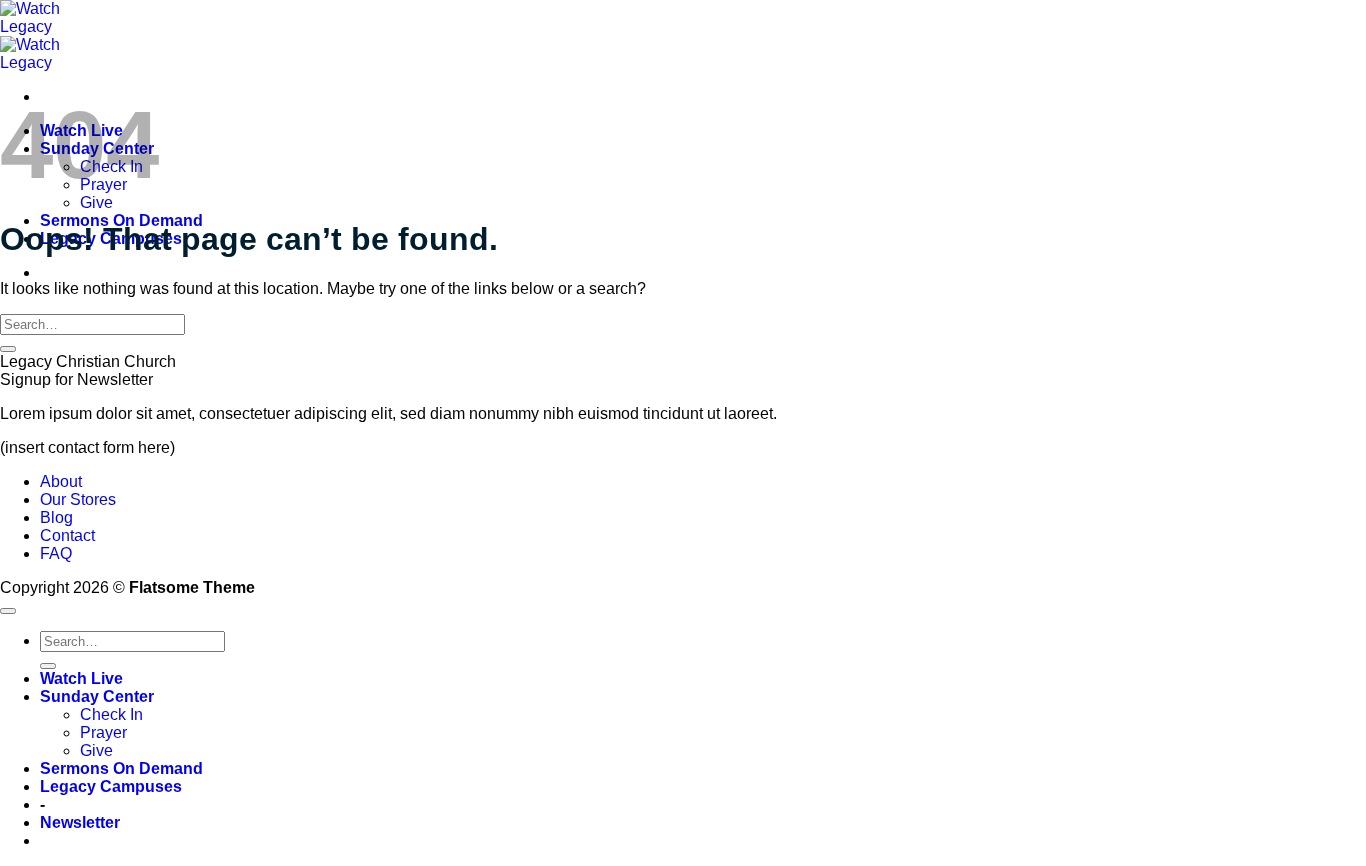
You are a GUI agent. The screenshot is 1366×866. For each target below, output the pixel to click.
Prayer (103, 732)
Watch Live (81, 678)
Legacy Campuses (111, 786)
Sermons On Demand (121, 768)
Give (96, 202)
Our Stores (78, 499)
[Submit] (8, 349)
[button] (80, 822)
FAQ (56, 553)
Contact (67, 535)
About (61, 481)
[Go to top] (8, 611)
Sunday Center (97, 696)
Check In (111, 714)
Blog (56, 517)
